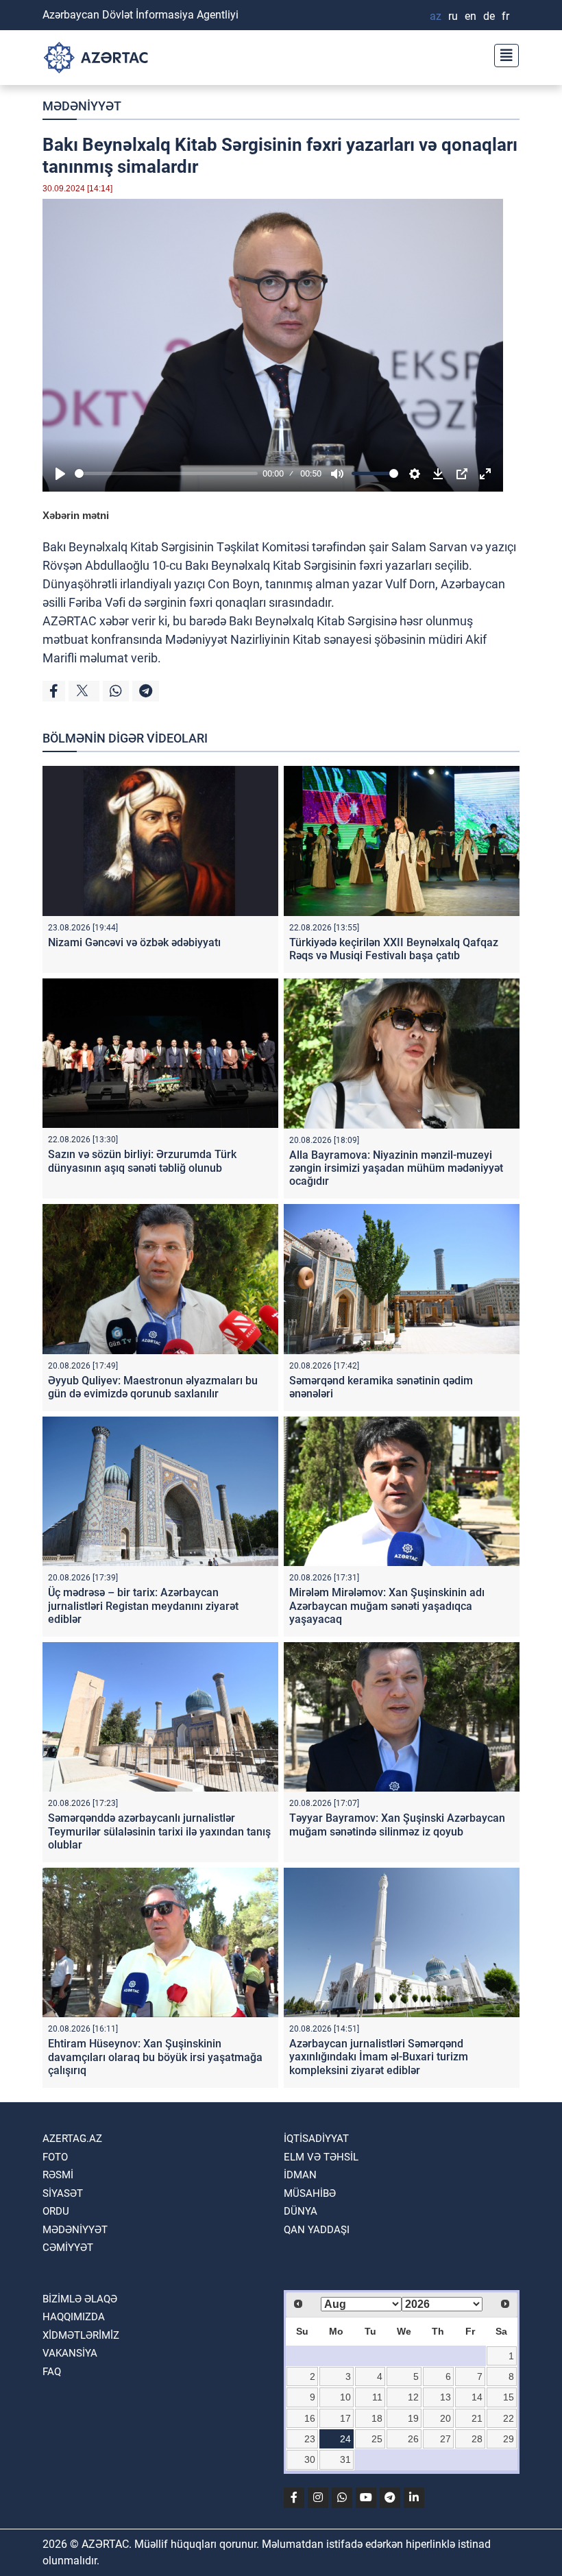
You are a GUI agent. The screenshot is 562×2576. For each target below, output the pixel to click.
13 (445, 2397)
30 (310, 2459)
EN (471, 16)
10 (345, 2397)
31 (345, 2459)
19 (413, 2418)
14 (477, 2397)
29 (509, 2439)
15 (509, 2397)
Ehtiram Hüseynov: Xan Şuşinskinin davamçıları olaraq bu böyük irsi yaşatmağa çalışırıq (155, 2057)
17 (345, 2418)
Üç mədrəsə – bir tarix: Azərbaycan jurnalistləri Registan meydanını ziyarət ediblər (143, 1605)
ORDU (56, 2211)
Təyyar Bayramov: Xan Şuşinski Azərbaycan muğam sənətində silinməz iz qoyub (397, 1825)
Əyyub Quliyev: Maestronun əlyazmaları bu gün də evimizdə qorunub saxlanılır (153, 1387)
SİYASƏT (63, 2193)
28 (477, 2439)
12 (413, 2397)
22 (509, 2418)
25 (377, 2439)
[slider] (166, 473)
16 (310, 2418)
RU (453, 16)
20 (445, 2418)
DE (489, 16)
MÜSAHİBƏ (310, 2193)
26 (413, 2439)
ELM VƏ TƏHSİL (321, 2157)
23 (310, 2439)
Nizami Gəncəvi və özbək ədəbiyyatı (134, 942)
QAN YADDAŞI (317, 2230)
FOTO (55, 2157)
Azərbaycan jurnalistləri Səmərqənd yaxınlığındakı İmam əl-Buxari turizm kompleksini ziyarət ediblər (379, 2057)
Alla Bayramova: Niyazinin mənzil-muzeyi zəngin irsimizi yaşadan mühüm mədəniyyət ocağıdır (396, 1168)
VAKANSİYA (70, 2353)
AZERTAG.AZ (72, 2139)
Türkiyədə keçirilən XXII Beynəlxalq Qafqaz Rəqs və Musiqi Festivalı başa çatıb (394, 949)
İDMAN (300, 2175)
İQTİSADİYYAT (316, 2139)
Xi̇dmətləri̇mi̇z (81, 2335)
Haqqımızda (74, 2317)
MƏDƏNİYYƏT (82, 106)
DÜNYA (301, 2211)
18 (377, 2418)
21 (477, 2418)
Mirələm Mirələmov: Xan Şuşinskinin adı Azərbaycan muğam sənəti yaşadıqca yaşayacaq (387, 1605)
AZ (436, 16)
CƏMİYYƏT (68, 2248)
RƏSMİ (58, 2175)
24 (345, 2439)
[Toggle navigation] (502, 54)
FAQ (52, 2372)
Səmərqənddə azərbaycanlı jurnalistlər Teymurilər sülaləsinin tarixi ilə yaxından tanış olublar (159, 1831)
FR (505, 16)
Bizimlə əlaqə (80, 2299)
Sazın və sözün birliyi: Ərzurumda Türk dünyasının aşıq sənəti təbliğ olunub (142, 1161)
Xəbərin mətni (76, 515)
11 (377, 2397)
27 (445, 2439)
